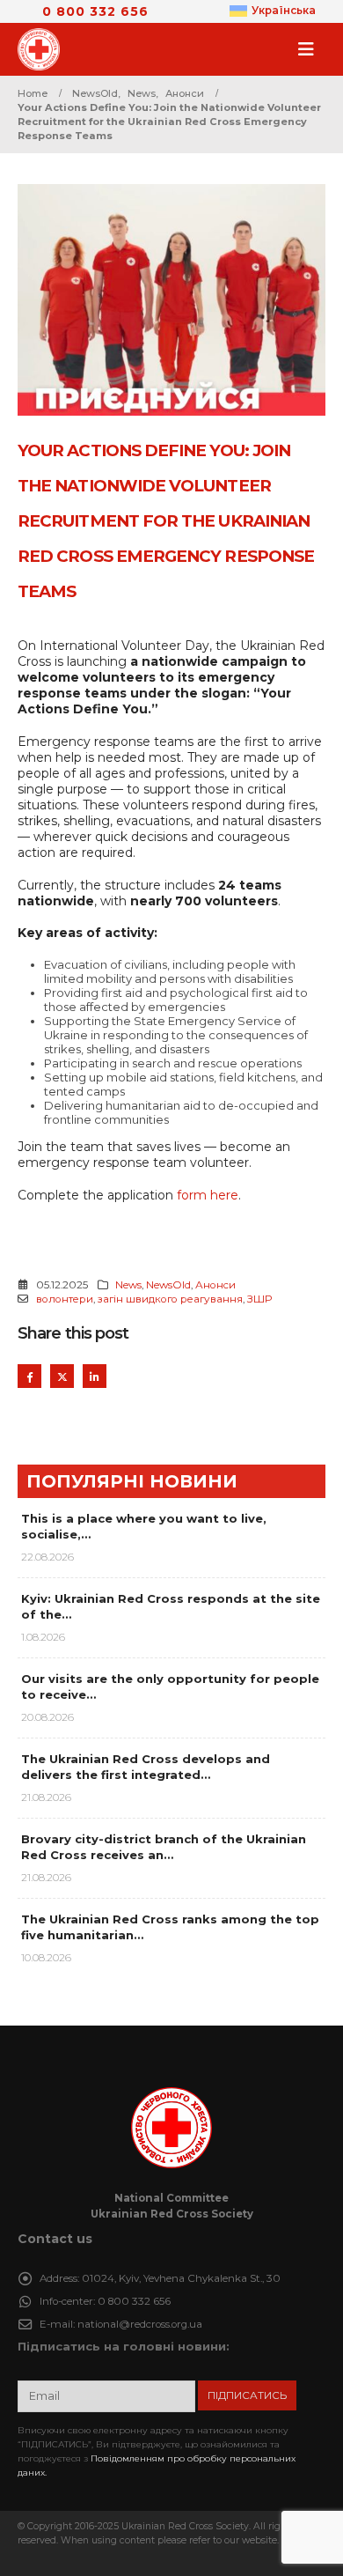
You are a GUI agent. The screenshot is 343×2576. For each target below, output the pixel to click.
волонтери (65, 1299)
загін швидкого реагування (170, 1299)
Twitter (62, 1376)
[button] (311, 49)
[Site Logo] (44, 49)
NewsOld (168, 1285)
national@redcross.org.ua (140, 2324)
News (128, 1285)
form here (208, 1195)
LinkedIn (95, 1376)
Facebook (29, 1376)
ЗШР (259, 1299)
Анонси (215, 1285)
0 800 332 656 (95, 11)
